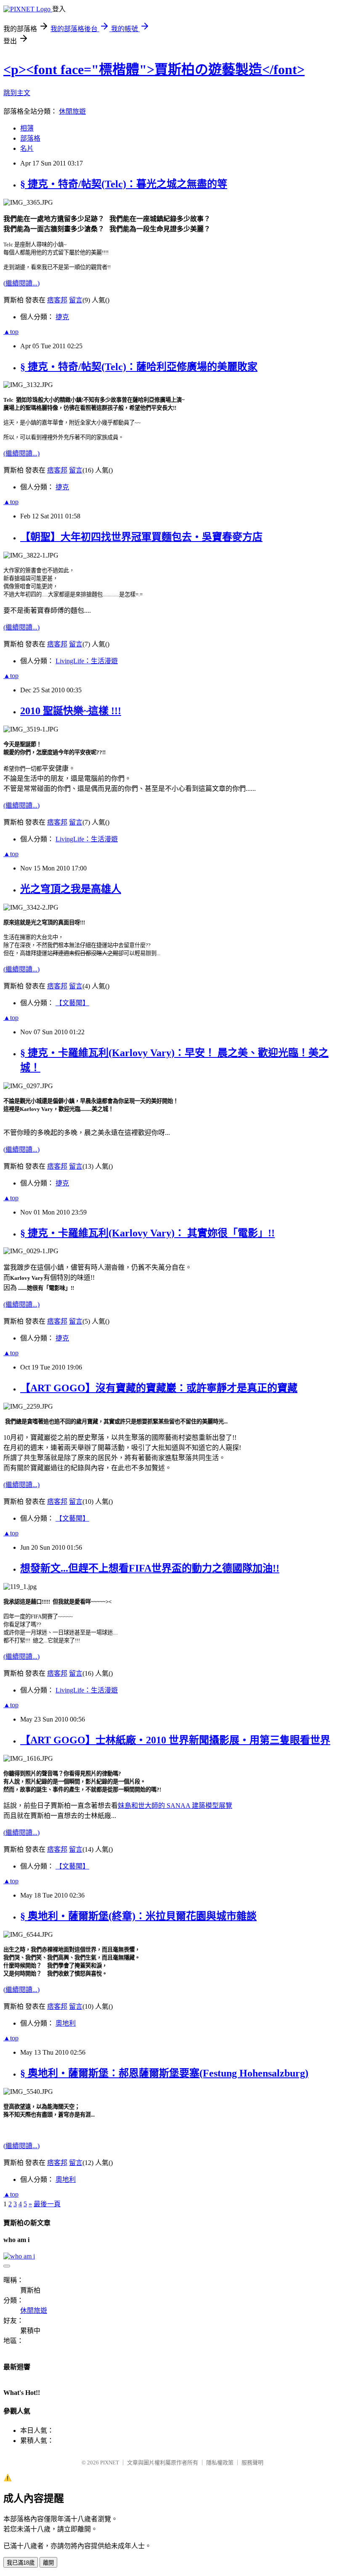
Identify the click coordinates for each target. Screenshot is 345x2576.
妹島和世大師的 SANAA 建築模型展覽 (175, 1806)
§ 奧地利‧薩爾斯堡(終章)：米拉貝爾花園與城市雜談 (138, 1916)
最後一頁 (47, 2204)
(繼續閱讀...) (21, 283)
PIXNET (110, 2463)
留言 (76, 300)
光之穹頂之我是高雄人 (71, 889)
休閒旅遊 (72, 111)
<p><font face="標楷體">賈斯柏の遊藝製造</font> (154, 69)
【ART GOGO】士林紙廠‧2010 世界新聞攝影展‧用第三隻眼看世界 (175, 1740)
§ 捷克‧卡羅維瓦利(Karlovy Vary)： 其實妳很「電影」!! (147, 1233)
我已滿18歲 (21, 2563)
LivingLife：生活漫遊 (87, 661)
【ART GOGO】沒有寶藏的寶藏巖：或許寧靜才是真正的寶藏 (159, 1388)
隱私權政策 (220, 2463)
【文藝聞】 (72, 1003)
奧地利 (66, 2023)
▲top (11, 332)
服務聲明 (252, 2463)
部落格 (30, 138)
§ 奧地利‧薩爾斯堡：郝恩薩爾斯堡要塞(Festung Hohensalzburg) (164, 2073)
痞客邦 (57, 300)
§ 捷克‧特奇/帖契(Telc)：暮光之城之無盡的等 (124, 184)
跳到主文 (17, 93)
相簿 (27, 128)
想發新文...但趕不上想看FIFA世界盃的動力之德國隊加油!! (150, 1568)
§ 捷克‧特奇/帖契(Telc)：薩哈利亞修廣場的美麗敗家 (139, 367)
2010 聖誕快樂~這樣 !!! (71, 711)
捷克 (62, 317)
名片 (27, 148)
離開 (48, 2563)
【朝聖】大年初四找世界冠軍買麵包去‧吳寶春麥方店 (141, 537)
